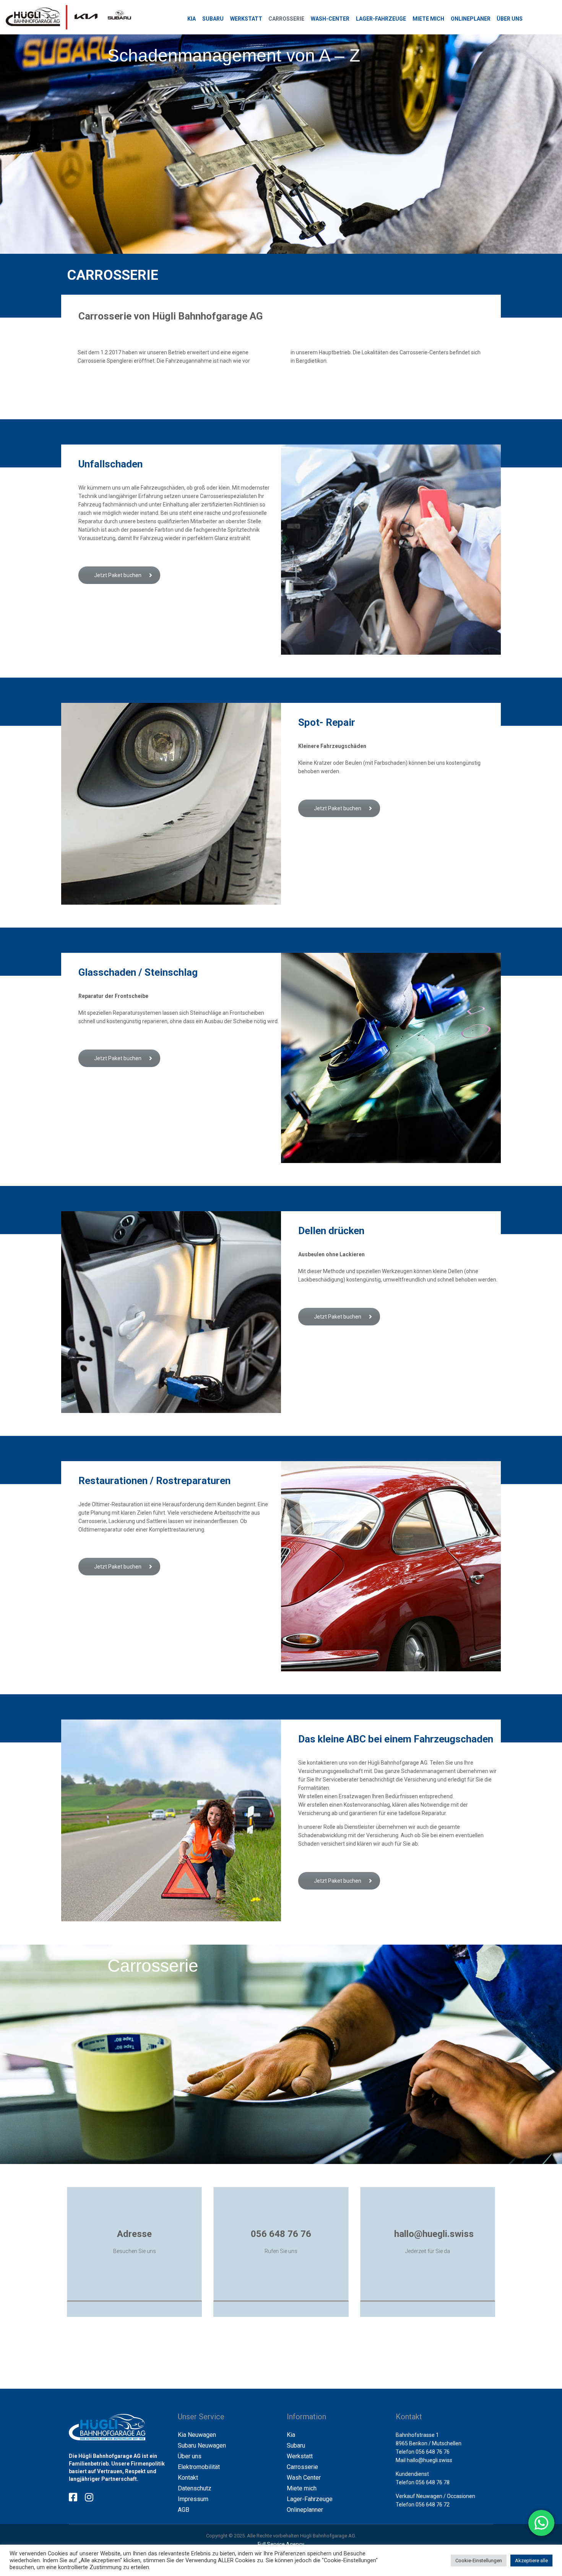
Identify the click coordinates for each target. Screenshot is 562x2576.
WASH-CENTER (330, 19)
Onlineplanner (305, 2510)
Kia (291, 2435)
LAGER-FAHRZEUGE (381, 19)
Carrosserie (302, 2467)
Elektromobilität (199, 2467)
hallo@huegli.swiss (430, 2460)
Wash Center (304, 2478)
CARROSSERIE (286, 19)
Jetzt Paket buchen (118, 575)
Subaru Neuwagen (202, 2445)
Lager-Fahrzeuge (310, 2499)
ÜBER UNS (510, 19)
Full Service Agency (281, 2544)
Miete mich (302, 2488)
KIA (192, 19)
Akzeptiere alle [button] (531, 2561)
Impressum (193, 2499)
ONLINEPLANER (471, 19)
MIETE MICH (428, 19)
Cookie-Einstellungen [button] (479, 2561)
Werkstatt (300, 2456)
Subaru (296, 2445)
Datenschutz (195, 2488)
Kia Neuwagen (197, 2435)
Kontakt (188, 2478)
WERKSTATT (246, 19)
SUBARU (213, 19)
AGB (184, 2510)
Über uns (190, 2456)
